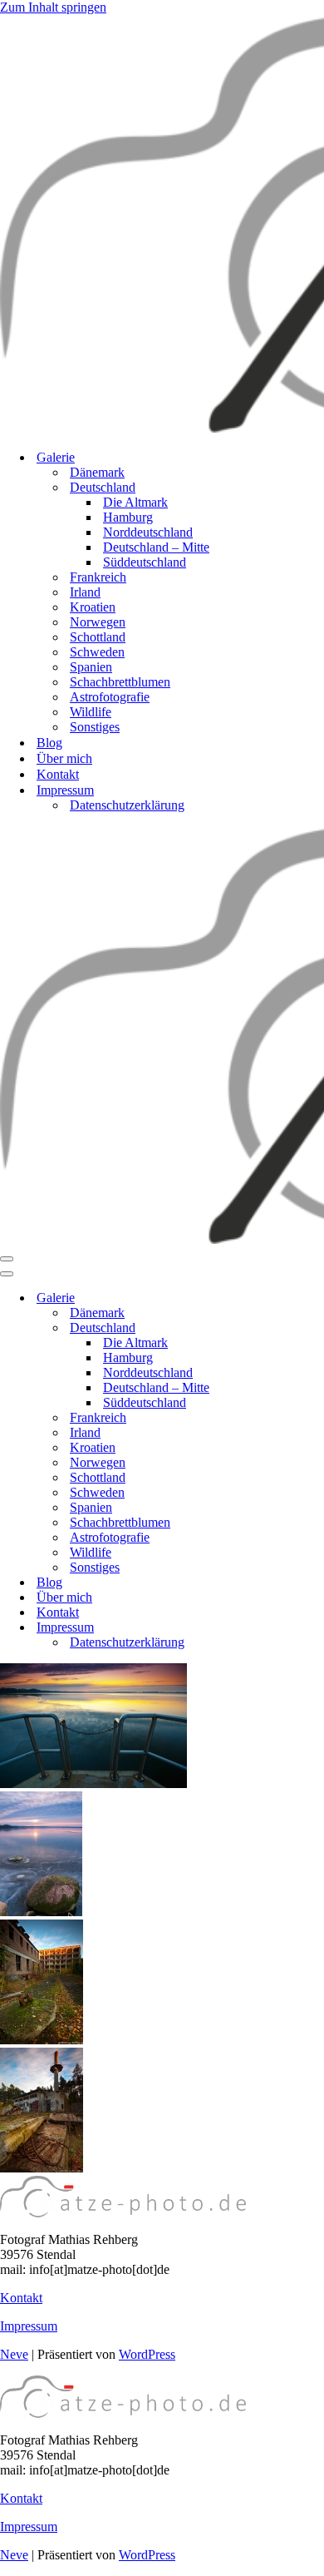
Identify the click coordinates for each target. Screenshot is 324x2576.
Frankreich (98, 577)
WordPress (147, 2354)
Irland (85, 592)
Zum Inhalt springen (53, 7)
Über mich (64, 758)
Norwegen (98, 622)
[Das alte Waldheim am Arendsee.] (42, 2040)
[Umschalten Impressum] (291, 1628)
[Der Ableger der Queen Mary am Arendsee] (93, 1783)
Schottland (98, 637)
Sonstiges (95, 727)
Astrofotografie (110, 697)
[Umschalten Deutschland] (291, 1328)
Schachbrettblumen (120, 682)
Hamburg (128, 517)
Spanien (91, 667)
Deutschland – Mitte (156, 547)
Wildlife (91, 712)
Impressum (29, 2326)
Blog (49, 743)
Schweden (97, 652)
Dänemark (97, 472)
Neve (14, 2354)
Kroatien (93, 607)
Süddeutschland (145, 562)
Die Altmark (135, 502)
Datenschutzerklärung (127, 805)
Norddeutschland (148, 532)
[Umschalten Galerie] (291, 1298)
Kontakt (58, 774)
